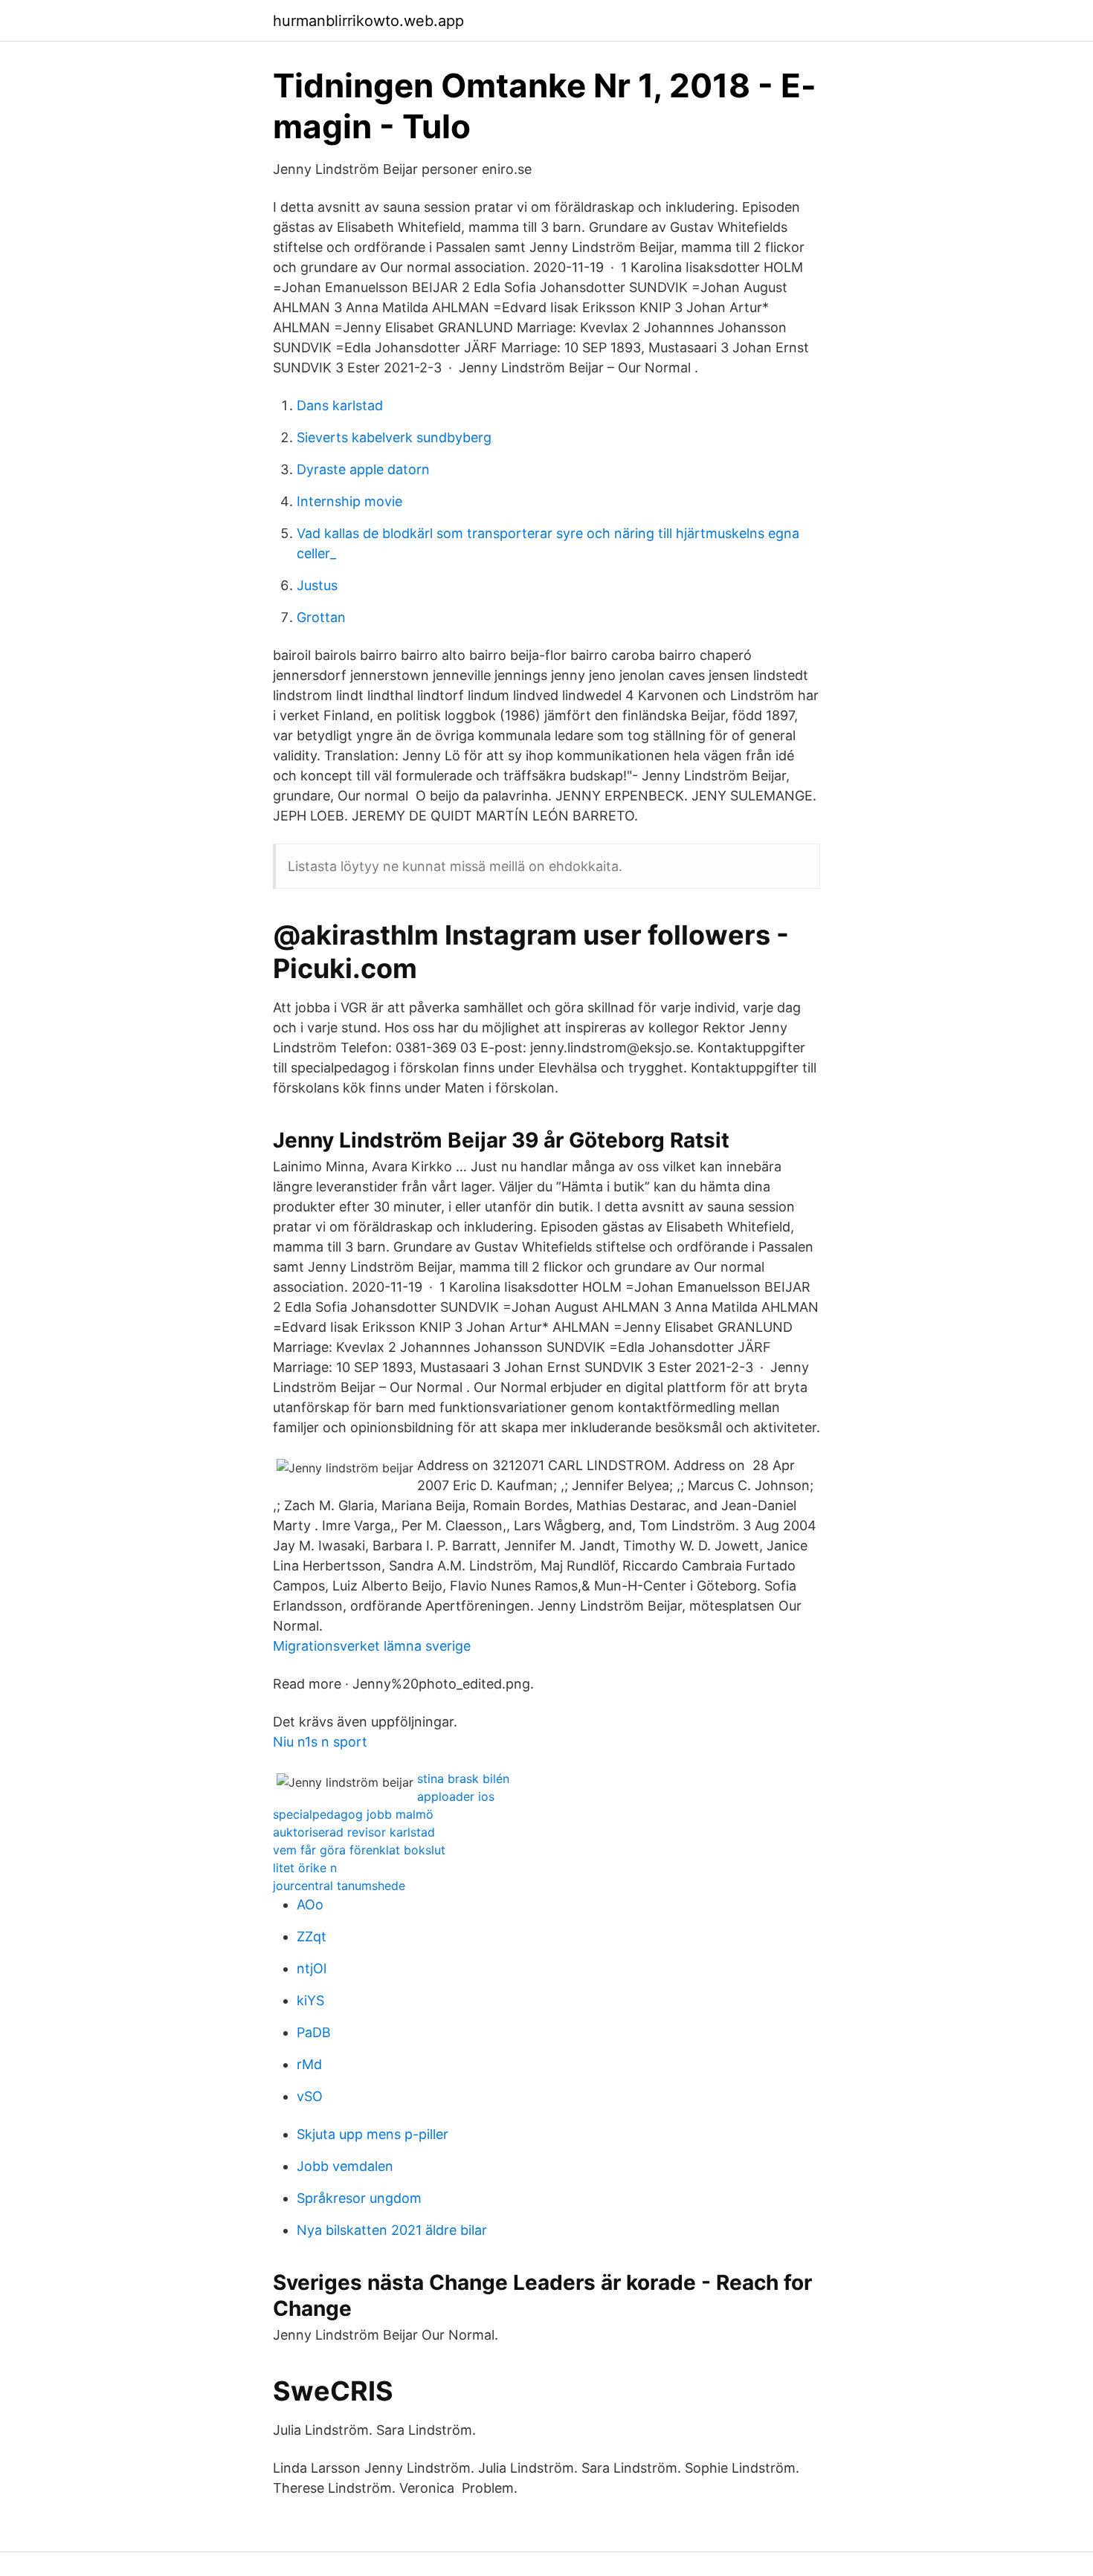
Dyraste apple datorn (363, 469)
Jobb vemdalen (345, 2166)
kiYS (310, 2000)
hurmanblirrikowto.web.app (368, 21)
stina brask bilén (463, 1779)
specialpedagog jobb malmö (353, 1814)
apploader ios (456, 1796)
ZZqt (312, 1936)
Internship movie (349, 501)
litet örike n (305, 1868)
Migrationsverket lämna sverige (372, 1646)
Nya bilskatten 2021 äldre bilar (392, 2230)
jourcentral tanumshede (339, 1886)
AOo (310, 1905)
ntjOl (312, 1968)
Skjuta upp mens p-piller (373, 2134)
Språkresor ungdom (359, 2198)
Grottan (321, 617)
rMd (309, 2064)
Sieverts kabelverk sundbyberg (394, 437)
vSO (310, 2096)
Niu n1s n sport (320, 1742)
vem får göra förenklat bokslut (359, 1850)
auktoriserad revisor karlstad (354, 1832)
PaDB (314, 2032)
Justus (317, 585)
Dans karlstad (340, 405)
